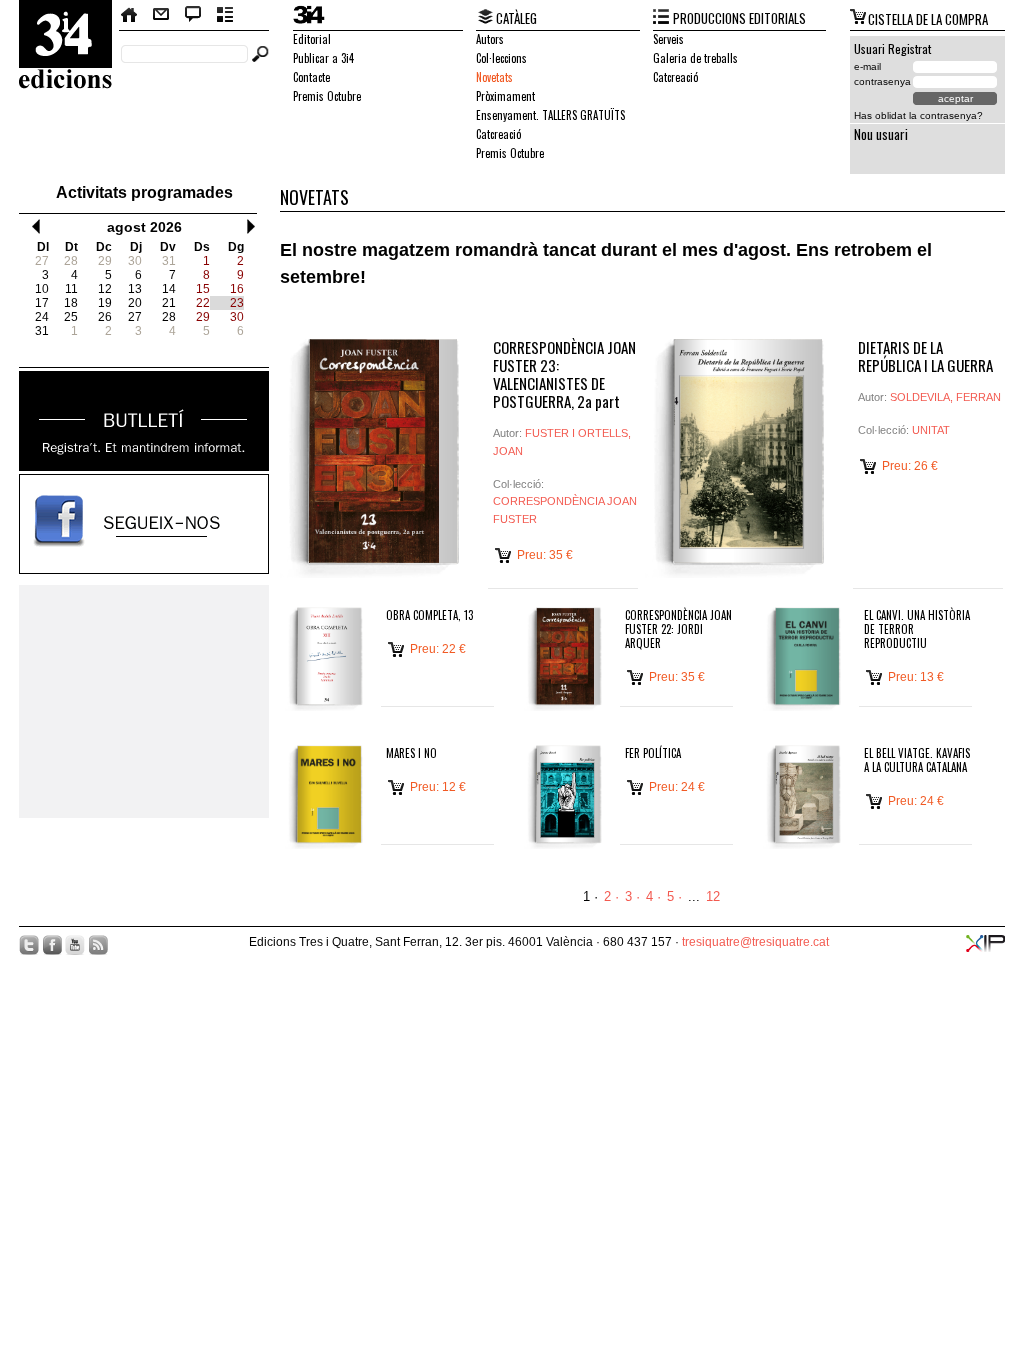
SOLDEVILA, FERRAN (945, 397)
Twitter (29, 945)
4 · (653, 896)
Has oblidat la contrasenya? (918, 115)
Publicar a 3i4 (323, 58)
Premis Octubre (327, 96)
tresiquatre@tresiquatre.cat (755, 942)
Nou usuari (881, 134)
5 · (674, 896)
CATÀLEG (516, 18)
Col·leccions (501, 58)
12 (713, 896)
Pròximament (505, 96)
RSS (98, 945)
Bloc (193, 15)
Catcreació (498, 134)
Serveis (668, 39)
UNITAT (931, 430)
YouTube (75, 945)
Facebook (52, 945)
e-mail (867, 66)
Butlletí (225, 15)
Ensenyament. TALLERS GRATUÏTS (550, 115)
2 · (611, 896)
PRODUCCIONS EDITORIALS (739, 18)
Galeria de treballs (695, 58)
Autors (490, 39)
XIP (985, 943)
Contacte (161, 15)
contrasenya (882, 81)
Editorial (312, 39)
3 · (632, 896)
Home (130, 15)
